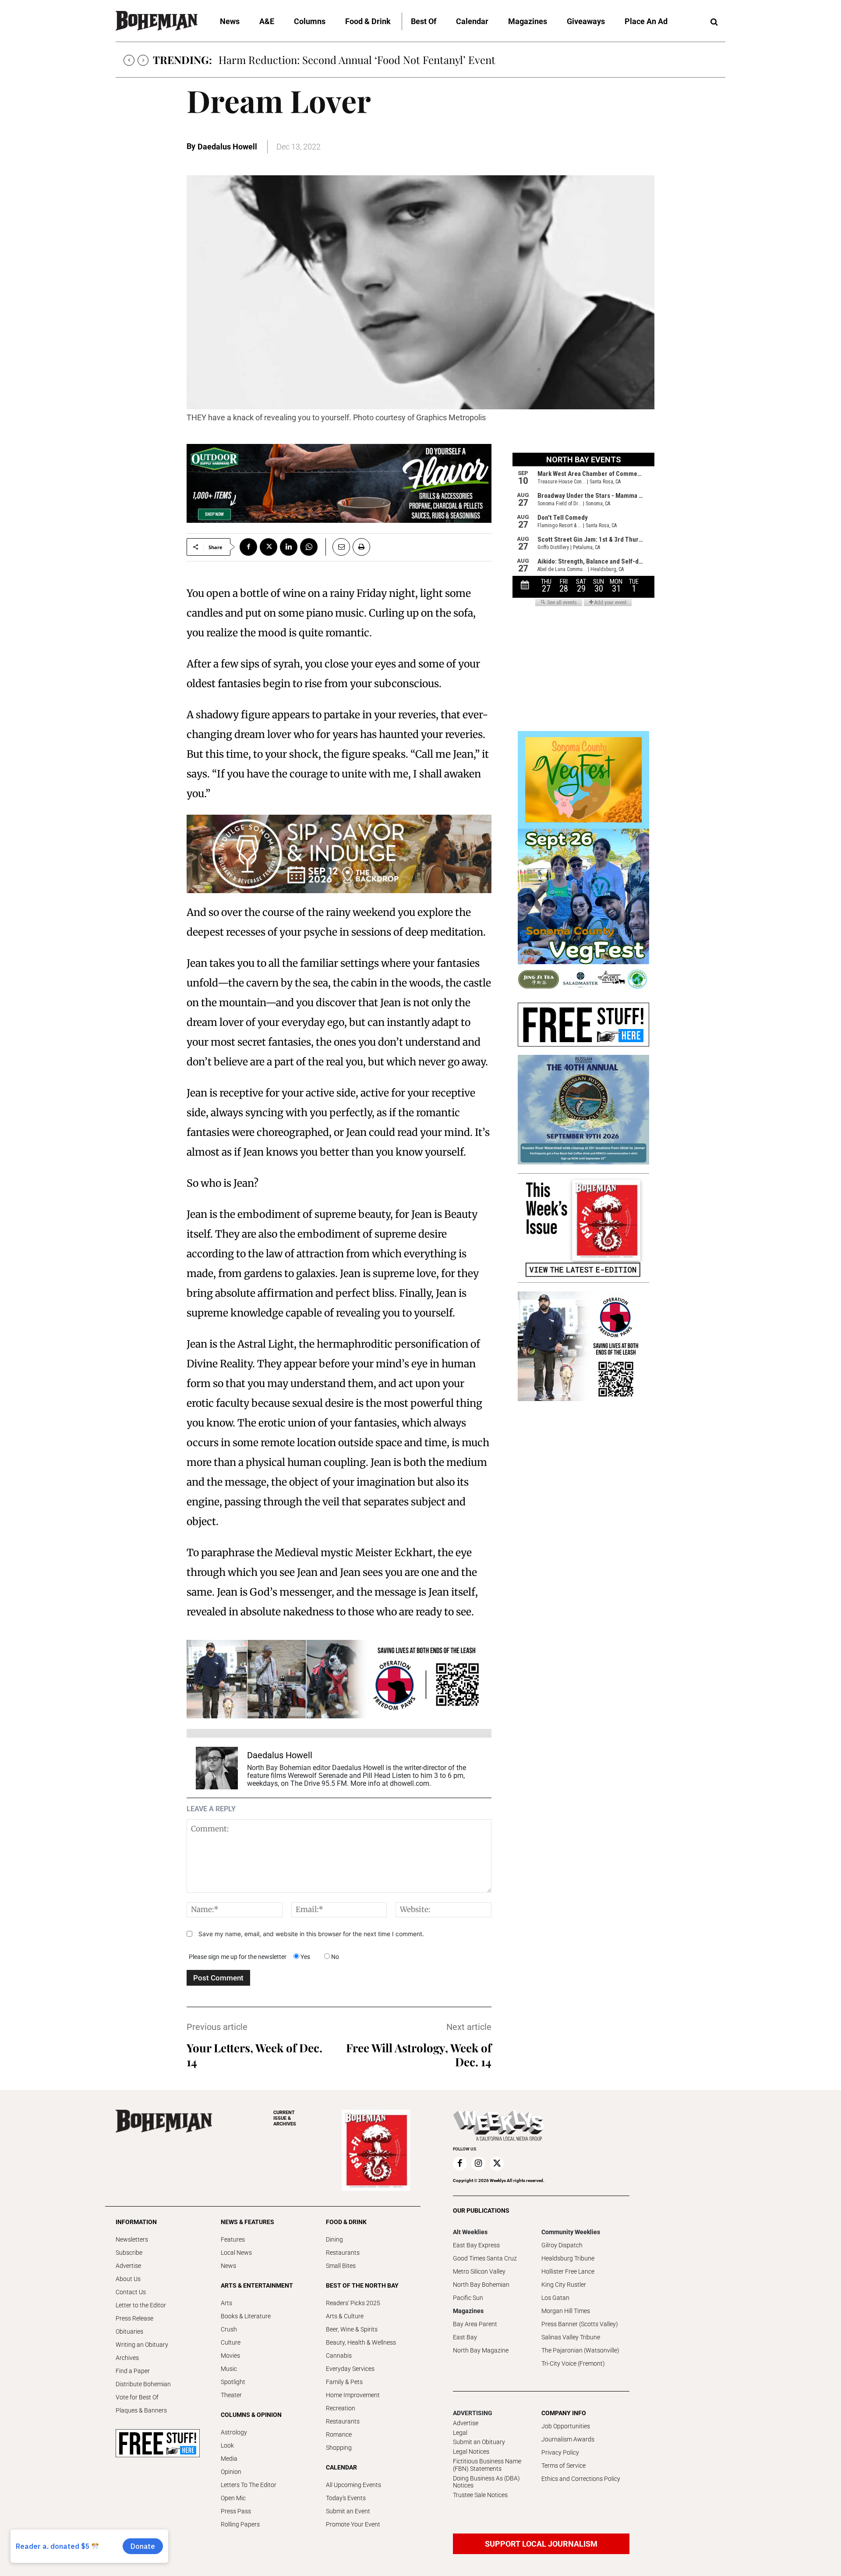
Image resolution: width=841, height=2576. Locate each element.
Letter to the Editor (141, 2305)
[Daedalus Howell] (217, 1768)
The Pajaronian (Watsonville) (580, 2350)
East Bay (465, 2337)
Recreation (341, 2408)
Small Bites (341, 2266)
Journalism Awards (568, 2439)
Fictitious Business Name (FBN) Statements (487, 2465)
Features (233, 2239)
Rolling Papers (240, 2524)
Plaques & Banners (141, 2410)
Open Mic (233, 2498)
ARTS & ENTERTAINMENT (257, 2285)
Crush (229, 2329)
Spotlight (233, 2382)
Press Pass (236, 2511)
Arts (226, 2303)
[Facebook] (248, 547)
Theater (231, 2395)
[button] (714, 22)
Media (229, 2459)
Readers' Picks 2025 (353, 2303)
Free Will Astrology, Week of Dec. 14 (419, 2055)
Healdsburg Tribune (568, 2258)
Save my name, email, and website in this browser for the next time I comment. (311, 1934)
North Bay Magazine (481, 2350)
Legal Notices (471, 2452)
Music (229, 2369)
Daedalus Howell (227, 147)
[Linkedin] (289, 547)
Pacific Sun (468, 2298)
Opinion (231, 2472)
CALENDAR (341, 2467)
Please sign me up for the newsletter (238, 1957)
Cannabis (339, 2356)
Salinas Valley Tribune (571, 2337)
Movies (230, 2356)
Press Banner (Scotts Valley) (580, 2324)
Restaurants (343, 2253)
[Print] (361, 547)
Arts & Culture (345, 2316)
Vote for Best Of (137, 2397)
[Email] (338, 547)
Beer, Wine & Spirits (352, 2329)
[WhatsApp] (309, 547)
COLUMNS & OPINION (251, 2415)
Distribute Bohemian (143, 2384)
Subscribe (129, 2253)
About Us (128, 2279)
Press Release (134, 2318)
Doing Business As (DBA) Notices (486, 2482)
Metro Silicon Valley (479, 2271)
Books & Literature (246, 2316)
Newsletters (132, 2239)
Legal (460, 2433)
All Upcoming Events (353, 2485)
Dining (334, 2239)
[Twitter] (269, 547)
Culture (231, 2342)
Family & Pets (344, 2382)
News (228, 2266)
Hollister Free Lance (568, 2271)
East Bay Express (476, 2245)
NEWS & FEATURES (247, 2222)
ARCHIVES (285, 2118)
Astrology (234, 2432)
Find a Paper (133, 2371)
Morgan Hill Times (566, 2311)
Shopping (339, 2448)
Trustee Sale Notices (480, 2495)
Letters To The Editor (249, 2485)
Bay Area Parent (475, 2324)
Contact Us (131, 2292)
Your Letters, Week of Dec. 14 (254, 2055)
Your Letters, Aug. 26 (267, 60)
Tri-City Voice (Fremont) (573, 2363)
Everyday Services (350, 2369)
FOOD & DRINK (346, 2222)
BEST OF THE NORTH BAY (362, 2285)
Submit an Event (348, 2511)
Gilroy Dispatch (562, 2245)
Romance (339, 2434)
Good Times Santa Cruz (485, 2258)
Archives (127, 2358)
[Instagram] (478, 2164)
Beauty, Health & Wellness (361, 2342)
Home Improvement (353, 2395)
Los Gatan (555, 2298)
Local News (236, 2253)
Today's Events (346, 2498)
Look (227, 2445)
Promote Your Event (353, 2524)
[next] (143, 60)
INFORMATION (136, 2222)
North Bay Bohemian (481, 2285)
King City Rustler (564, 2285)
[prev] (129, 60)
